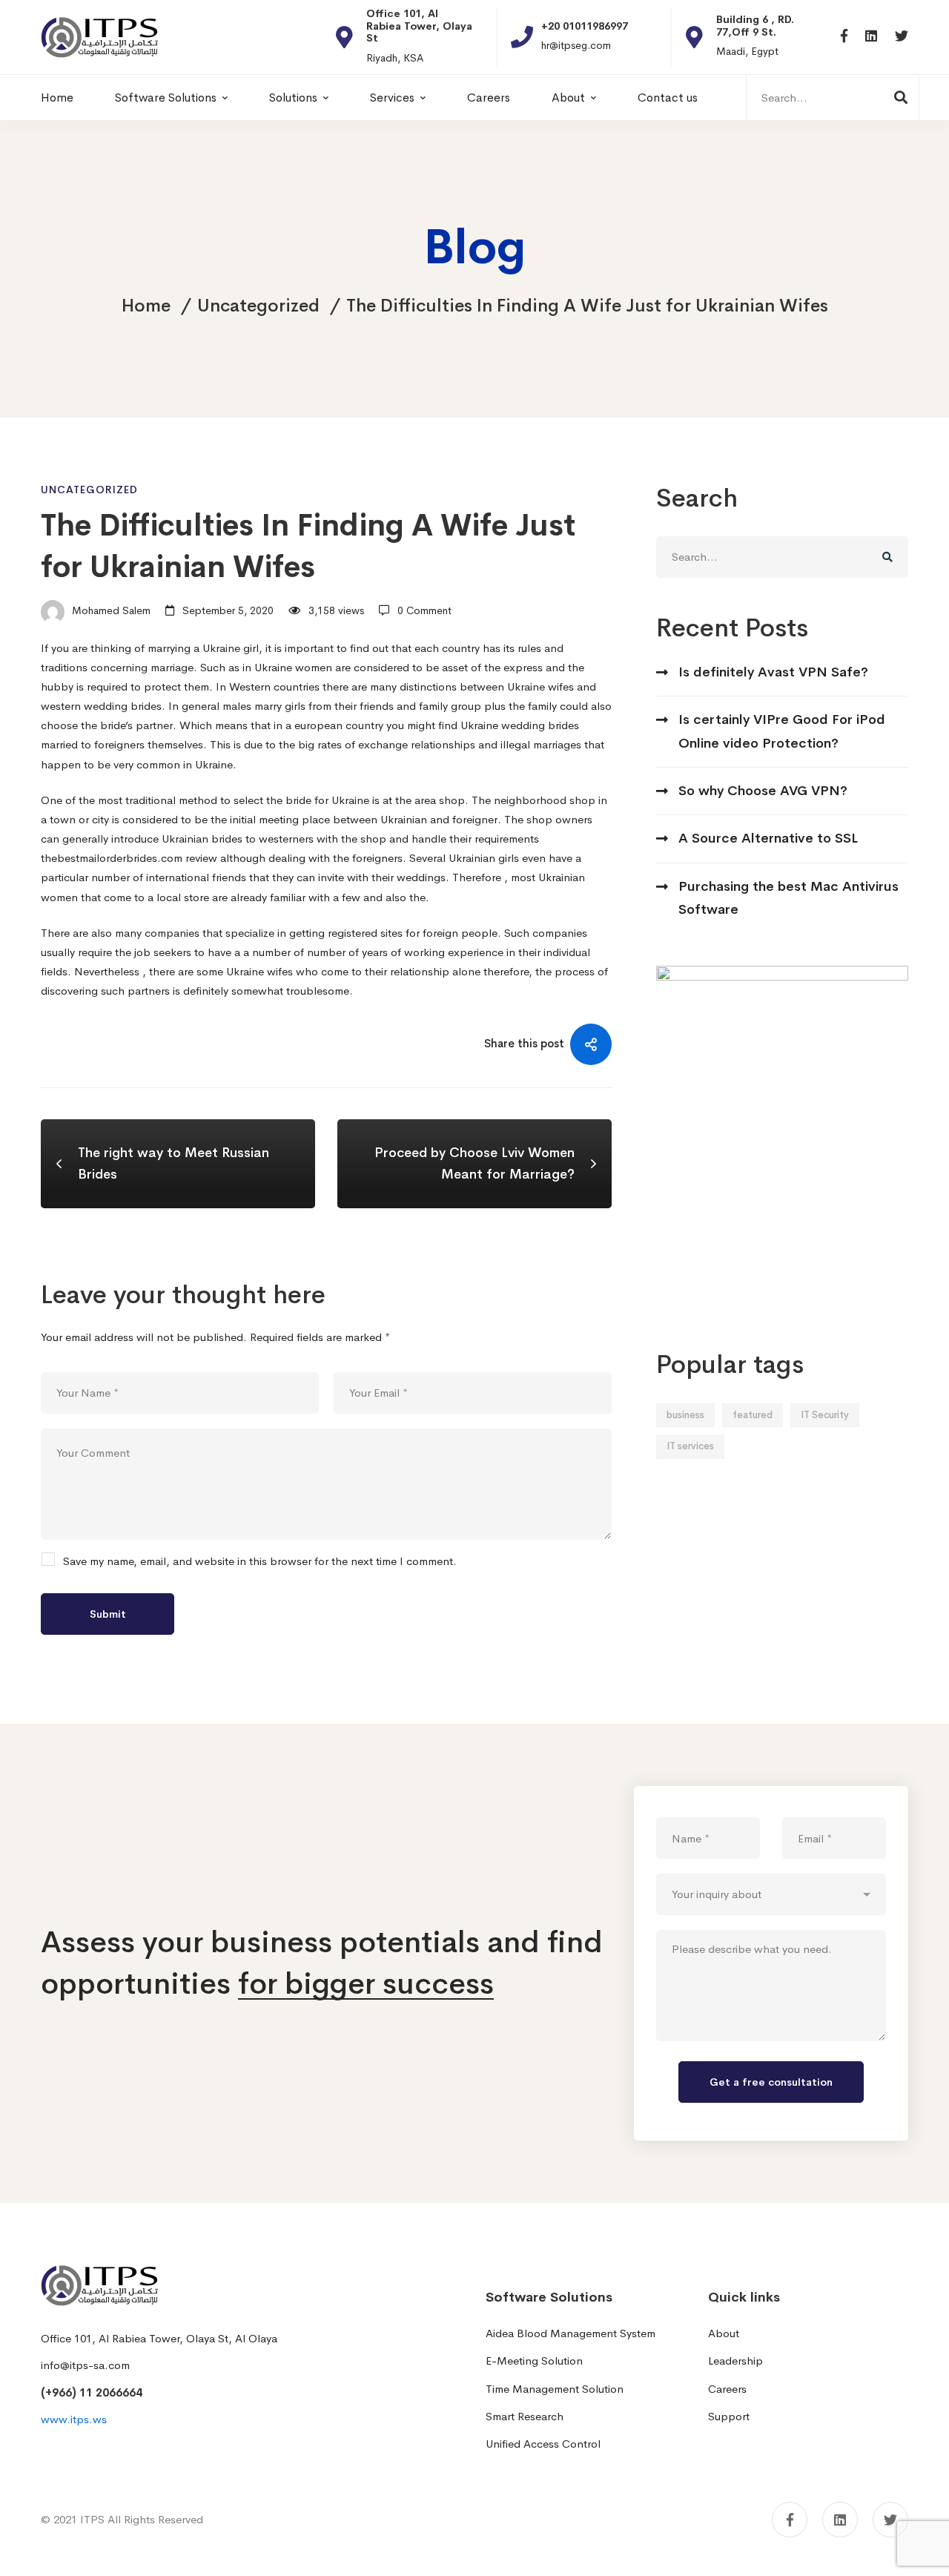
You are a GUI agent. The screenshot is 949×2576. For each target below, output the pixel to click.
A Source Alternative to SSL (768, 838)
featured (753, 1415)
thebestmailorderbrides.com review (129, 858)
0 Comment (424, 610)
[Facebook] (844, 37)
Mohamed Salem (110, 610)
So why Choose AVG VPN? (763, 791)
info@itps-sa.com (85, 2365)
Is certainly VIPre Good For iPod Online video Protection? (782, 731)
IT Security (825, 1415)
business (685, 1415)
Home (146, 306)
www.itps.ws (74, 2419)
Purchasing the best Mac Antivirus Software (788, 898)
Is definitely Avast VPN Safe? (773, 672)
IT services (690, 1446)
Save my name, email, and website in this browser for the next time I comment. (260, 1561)
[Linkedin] (871, 37)
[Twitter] (902, 37)
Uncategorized (258, 306)
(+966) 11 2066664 (92, 2392)
